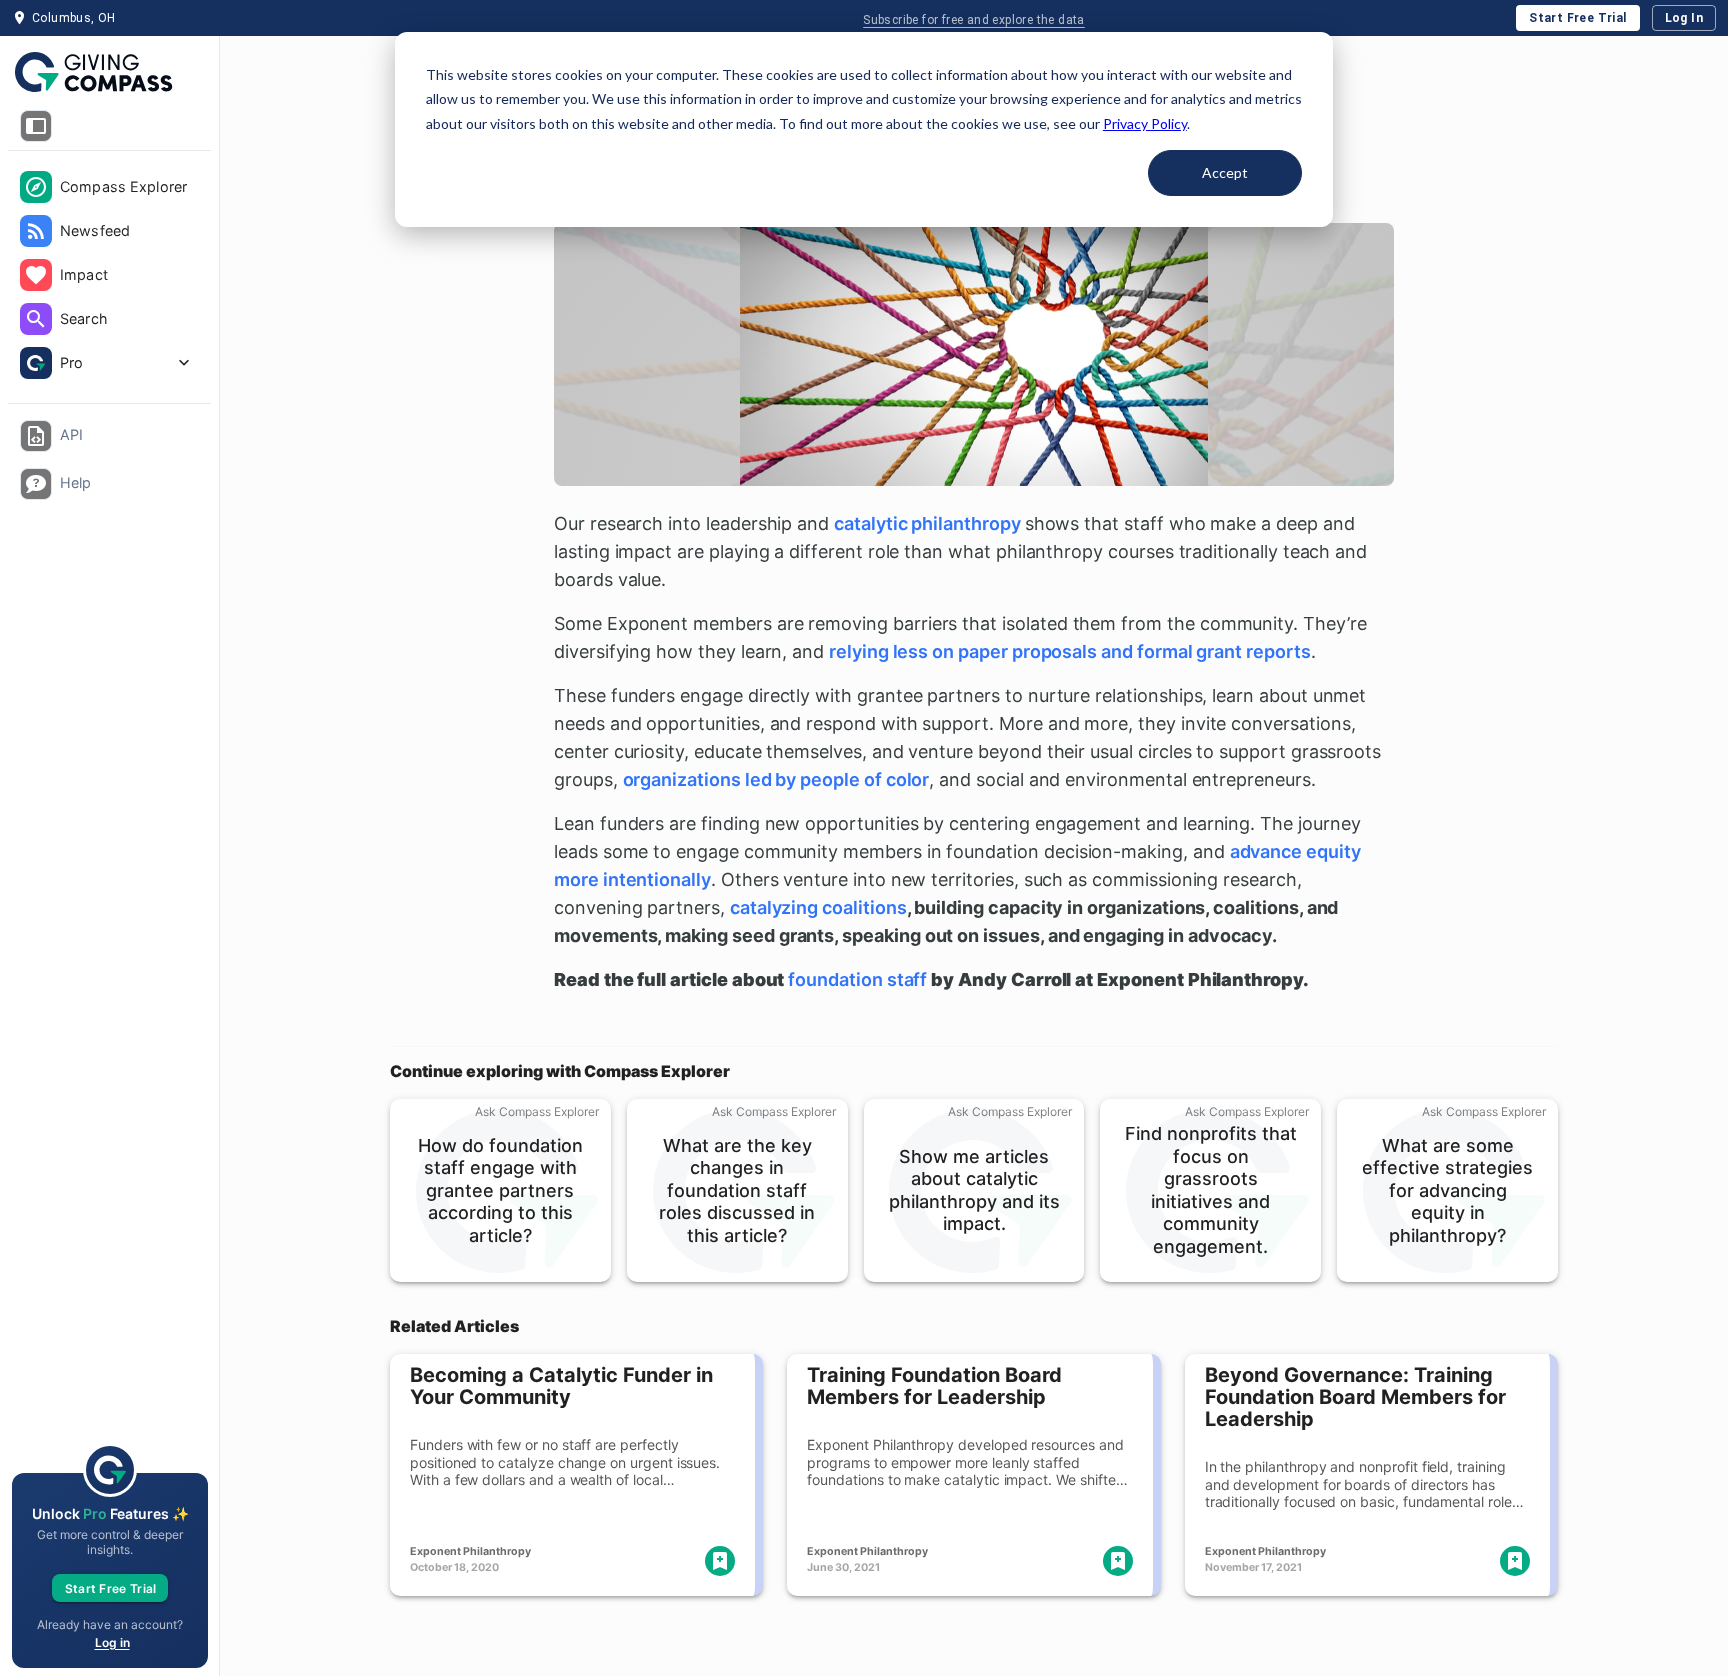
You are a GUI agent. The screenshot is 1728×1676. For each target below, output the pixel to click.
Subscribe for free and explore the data (974, 20)
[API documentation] (36, 436)
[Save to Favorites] (720, 1561)
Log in (112, 1642)
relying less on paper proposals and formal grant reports (1070, 651)
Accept (1225, 172)
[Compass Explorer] (36, 187)
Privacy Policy (1145, 123)
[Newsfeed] (36, 231)
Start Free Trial (1577, 18)
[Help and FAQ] (36, 484)
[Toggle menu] (36, 126)
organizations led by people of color (776, 779)
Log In (1684, 18)
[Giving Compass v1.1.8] (109, 73)
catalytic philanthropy (927, 523)
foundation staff (857, 979)
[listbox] (109, 277)
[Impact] (36, 275)
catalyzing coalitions (818, 907)
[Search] (36, 319)
